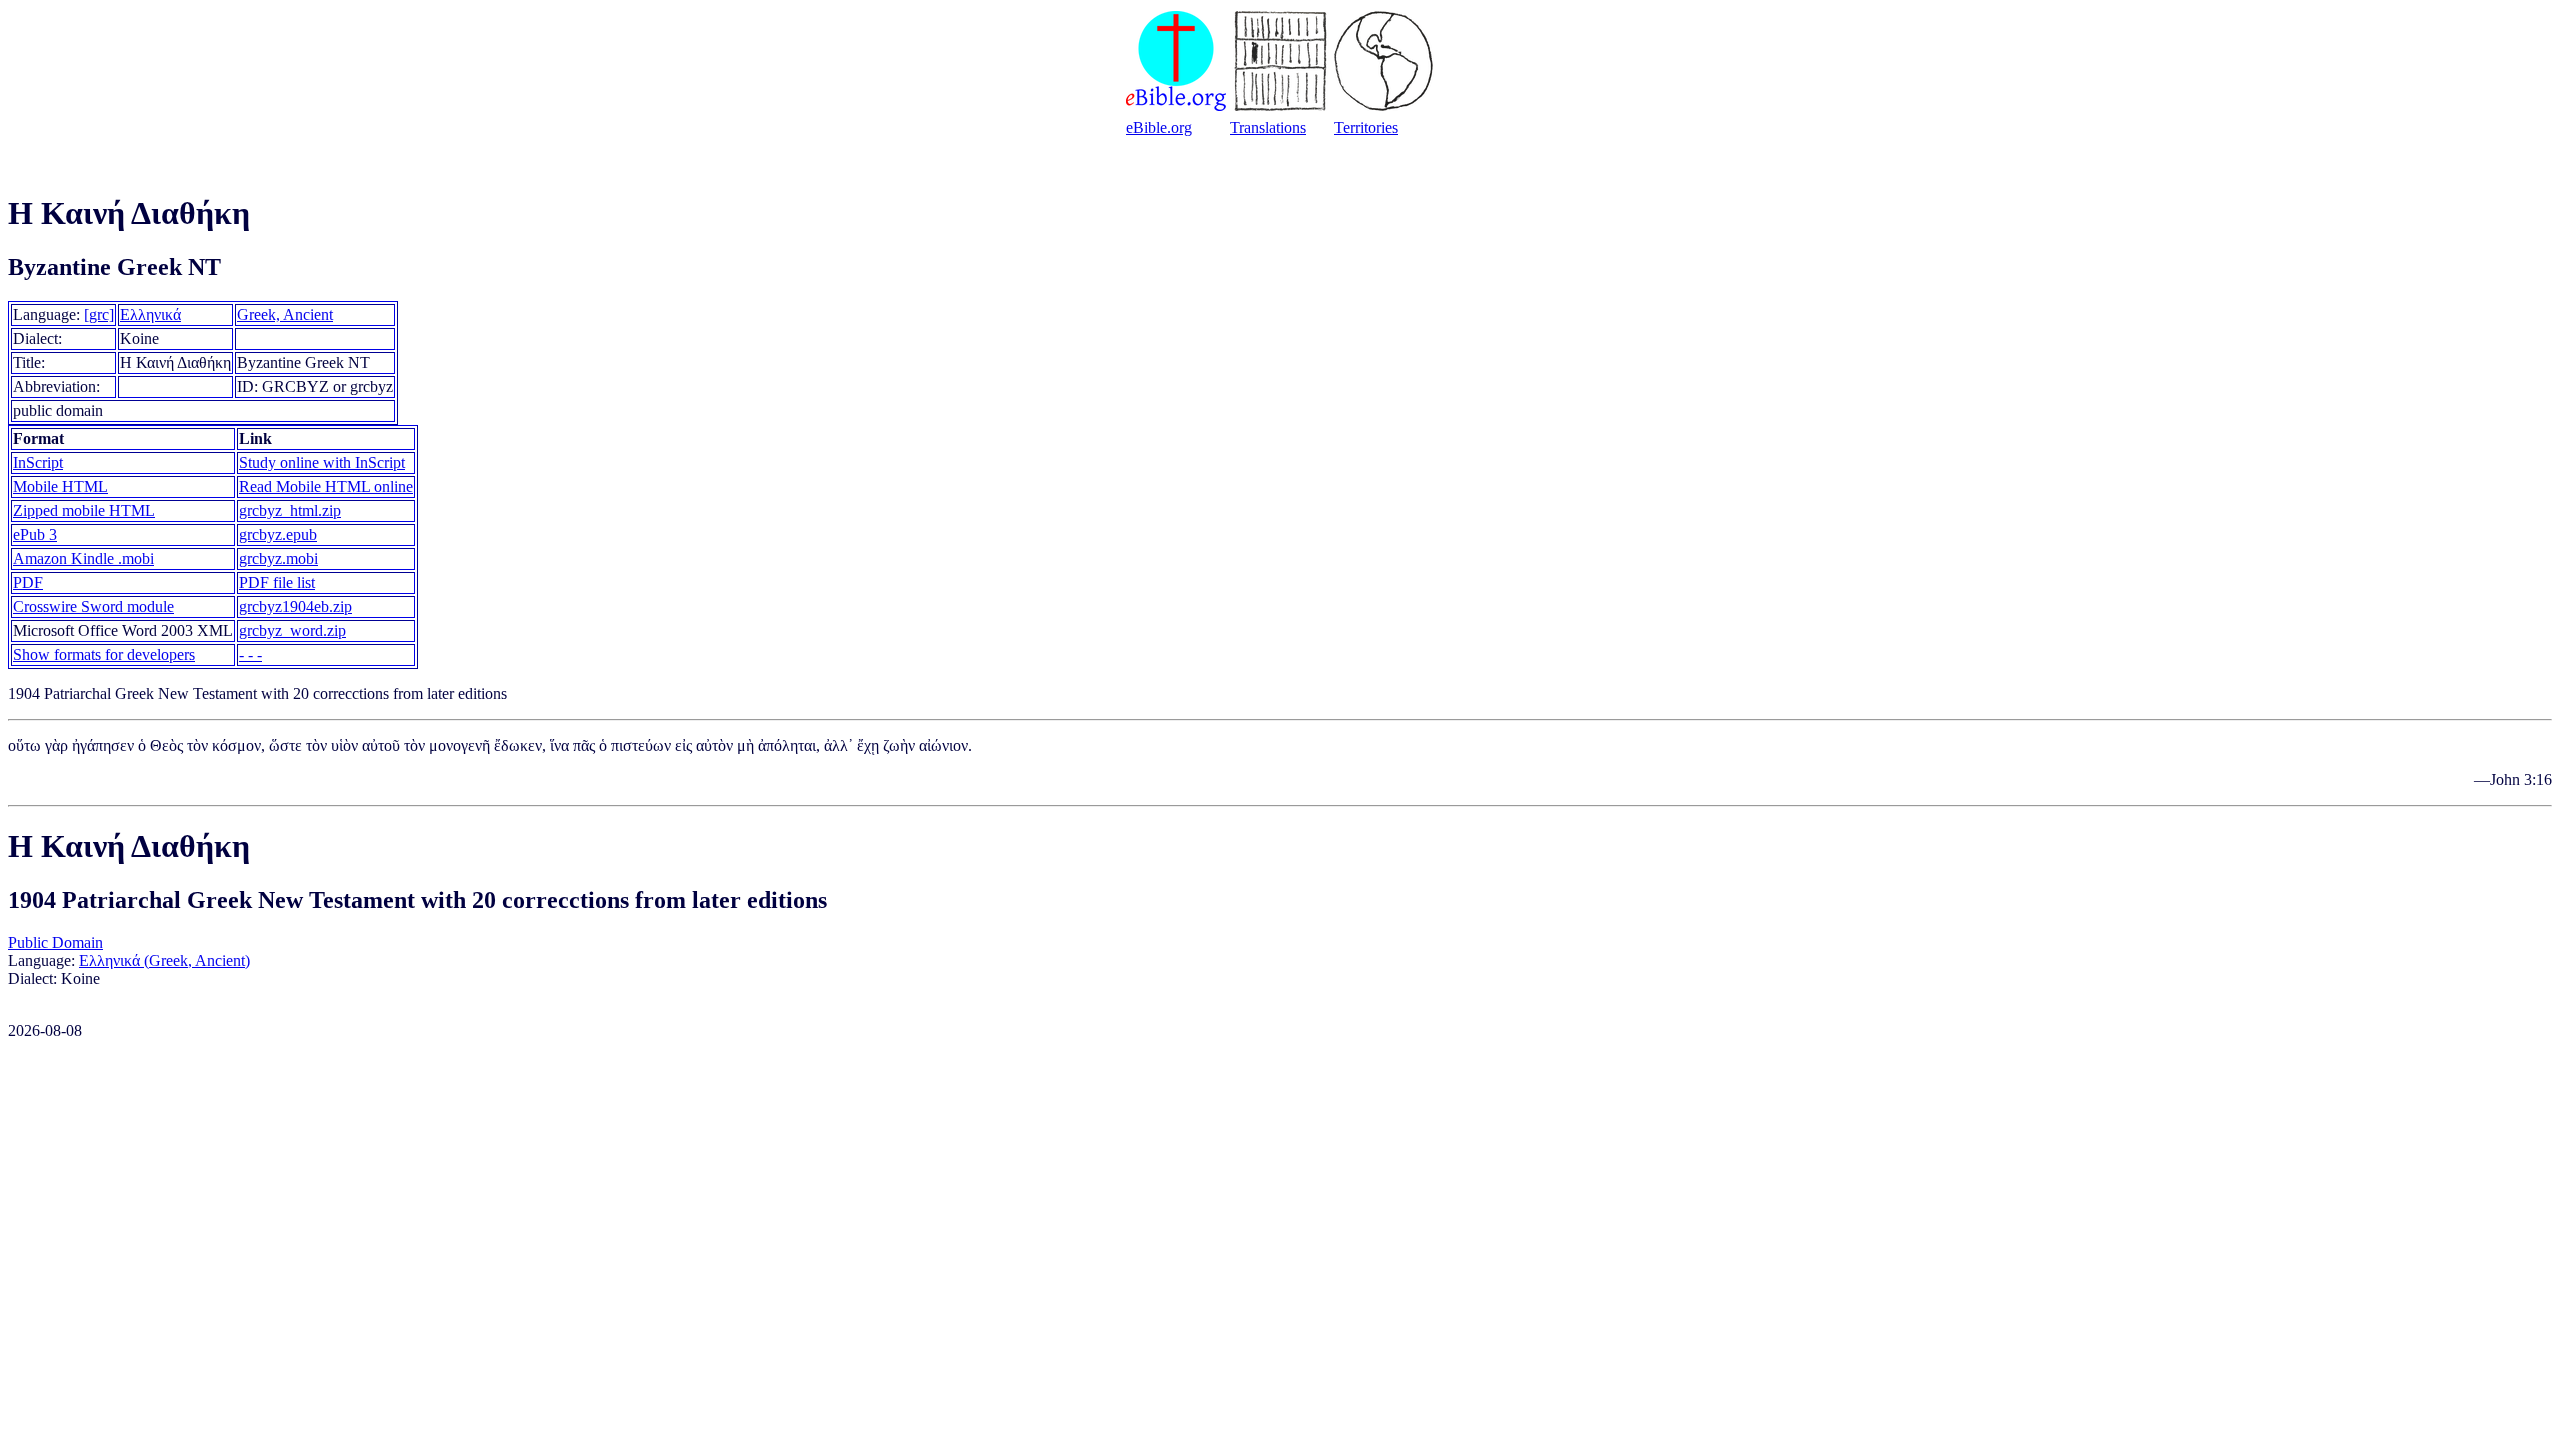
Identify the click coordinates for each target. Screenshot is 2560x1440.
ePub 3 (35, 534)
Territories (1366, 127)
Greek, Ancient (285, 314)
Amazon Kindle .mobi (83, 558)
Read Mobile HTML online (326, 486)
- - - (250, 654)
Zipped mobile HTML (84, 510)
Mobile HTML (60, 486)
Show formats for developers (104, 654)
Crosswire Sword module (93, 606)
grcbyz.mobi (278, 558)
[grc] (99, 314)
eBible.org (1159, 127)
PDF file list (277, 582)
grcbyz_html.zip (290, 510)
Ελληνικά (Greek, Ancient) (164, 960)
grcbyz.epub (278, 534)
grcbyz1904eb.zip (295, 606)
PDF (28, 582)
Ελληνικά (150, 314)
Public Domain (55, 942)
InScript (38, 462)
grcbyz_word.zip (292, 630)
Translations (1268, 127)
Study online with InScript (322, 462)
